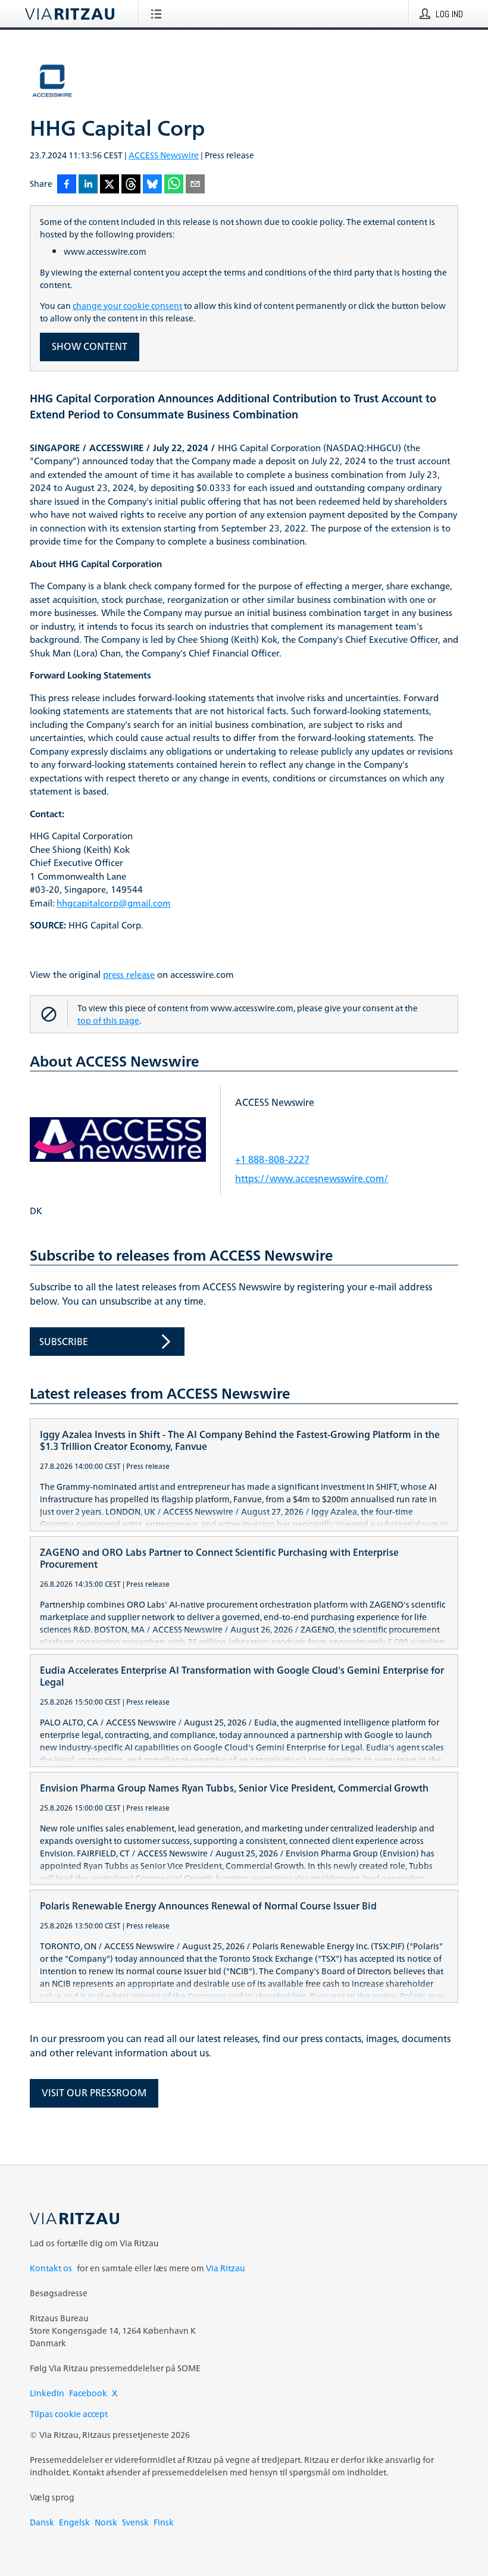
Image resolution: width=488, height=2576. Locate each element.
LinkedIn (47, 2393)
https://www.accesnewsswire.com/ (312, 1178)
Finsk (164, 2522)
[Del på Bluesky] (152, 185)
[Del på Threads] (131, 185)
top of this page (108, 1020)
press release (129, 975)
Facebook (88, 2393)
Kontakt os (51, 2268)
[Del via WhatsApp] (174, 185)
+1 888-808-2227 (272, 1159)
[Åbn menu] (159, 14)
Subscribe (64, 1342)
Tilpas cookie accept (69, 2414)
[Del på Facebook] (67, 185)
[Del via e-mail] (195, 185)
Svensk (135, 2522)
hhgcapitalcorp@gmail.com (114, 904)
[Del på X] (110, 185)
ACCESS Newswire (164, 155)
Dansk (42, 2522)
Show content (90, 346)
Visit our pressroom (94, 2093)
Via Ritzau (226, 2268)
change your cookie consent (127, 306)
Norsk (106, 2522)
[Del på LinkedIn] (88, 185)
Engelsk (74, 2522)
